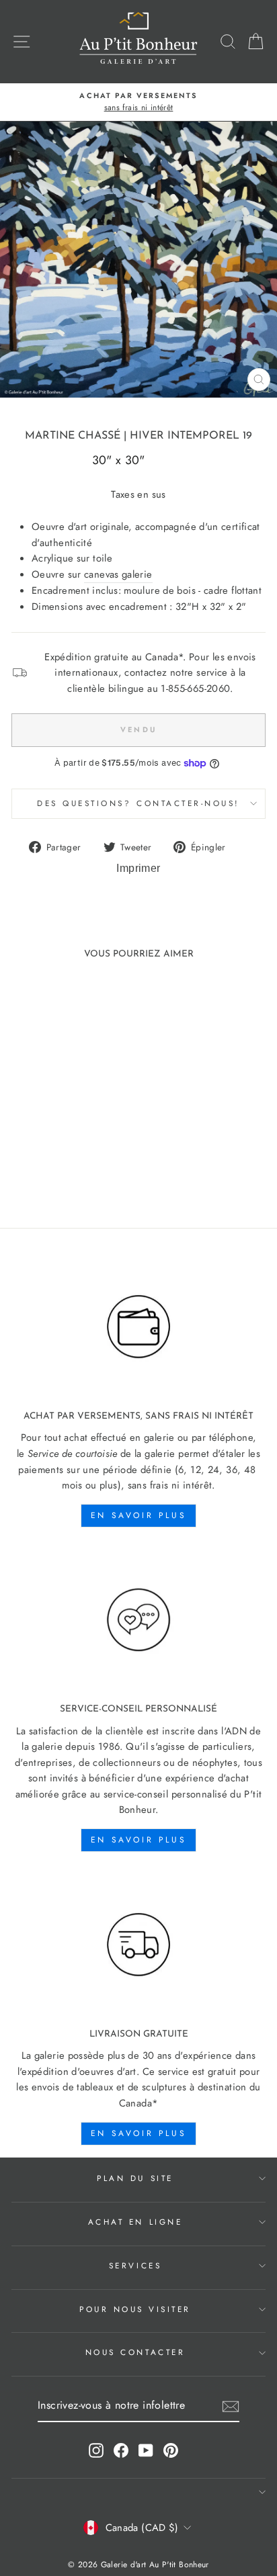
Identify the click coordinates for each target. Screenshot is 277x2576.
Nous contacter (135, 2352)
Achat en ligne (135, 2222)
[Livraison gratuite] (138, 1945)
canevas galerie (118, 574)
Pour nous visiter (135, 2309)
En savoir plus (138, 1515)
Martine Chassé (73, 436)
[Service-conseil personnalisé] (138, 1620)
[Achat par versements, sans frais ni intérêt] (138, 1327)
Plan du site (135, 2178)
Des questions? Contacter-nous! (138, 803)
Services (135, 2265)
